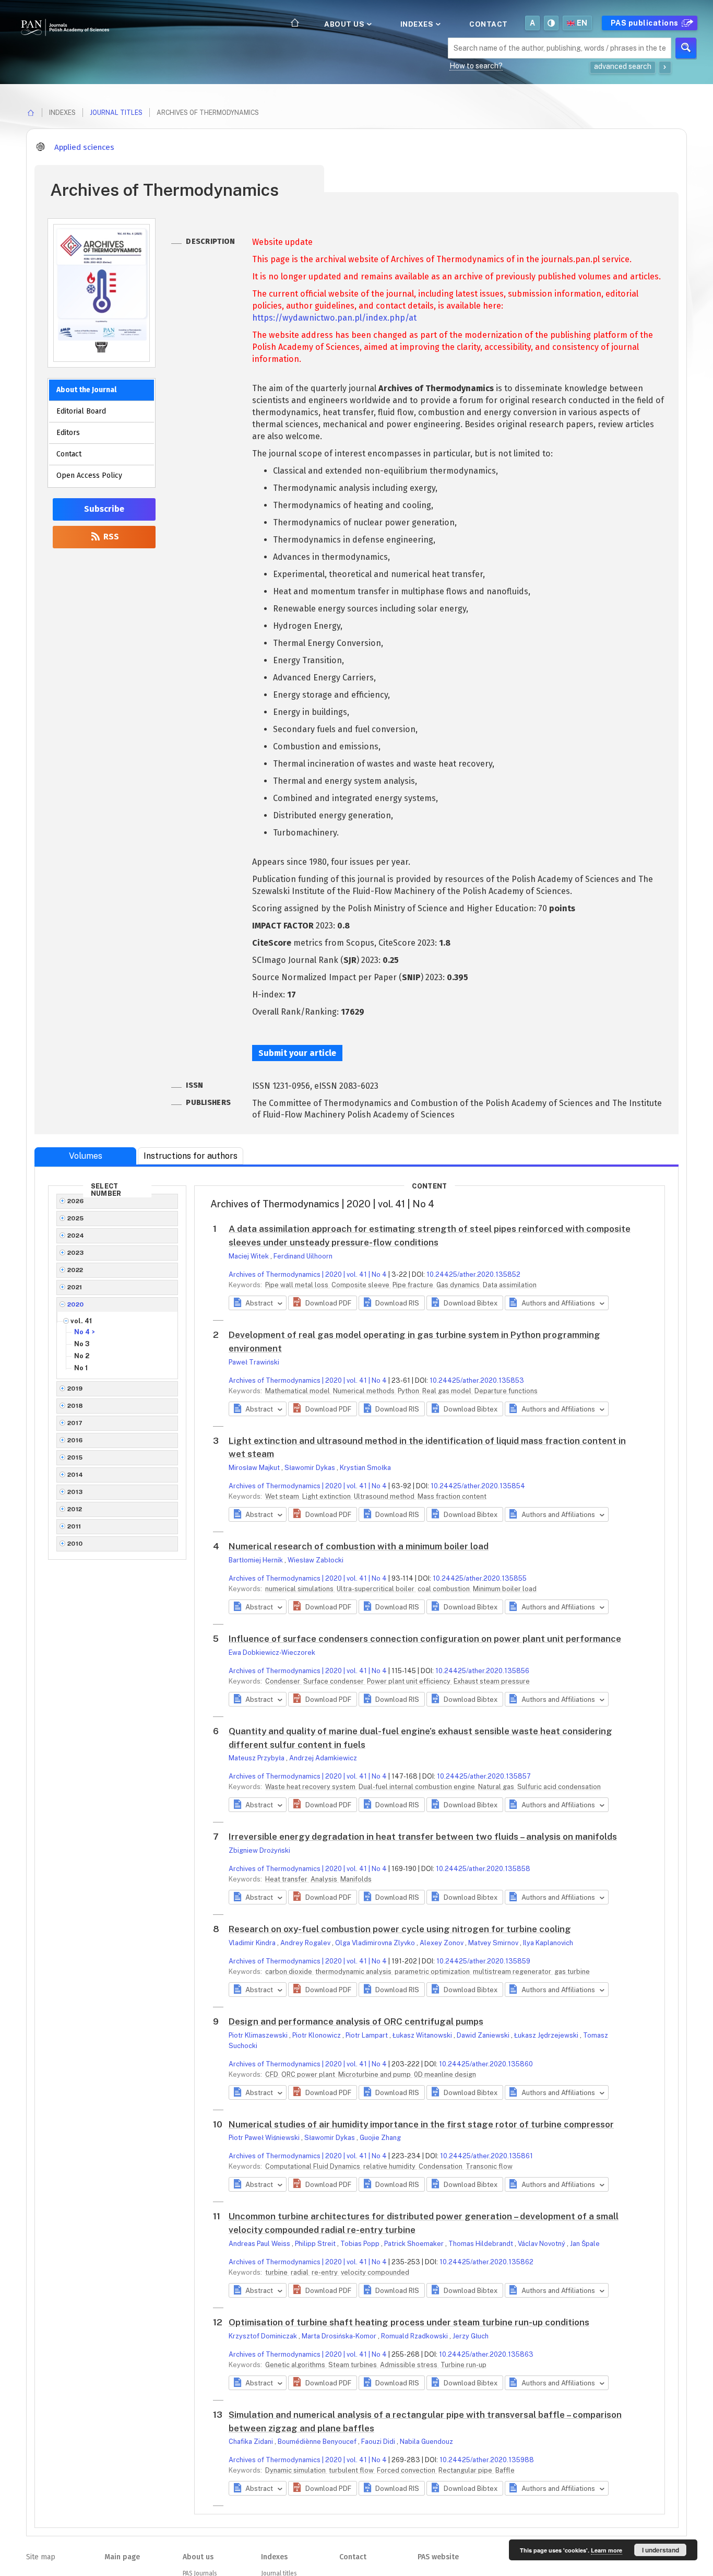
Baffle (505, 2470)
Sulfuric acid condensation (559, 1787)
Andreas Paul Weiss (260, 2244)
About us (345, 24)
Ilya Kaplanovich (548, 1943)
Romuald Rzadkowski (415, 2336)
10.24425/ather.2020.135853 (477, 1380)
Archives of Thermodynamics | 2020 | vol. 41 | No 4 (308, 1274)
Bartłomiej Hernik (257, 1560)
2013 (75, 1492)
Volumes (86, 1156)
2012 (75, 1509)
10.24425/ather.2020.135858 (483, 1869)
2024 (76, 1236)
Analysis (325, 1879)
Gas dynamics (459, 1285)
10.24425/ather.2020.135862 (486, 2262)
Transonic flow (489, 2166)
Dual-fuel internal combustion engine (418, 1787)
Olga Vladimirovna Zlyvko (376, 1943)
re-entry (325, 2272)
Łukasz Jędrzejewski (547, 2035)
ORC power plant (309, 2074)
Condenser (283, 1681)
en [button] (582, 23)
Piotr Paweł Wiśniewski (265, 2138)
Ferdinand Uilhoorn (303, 1256)
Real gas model (448, 1391)
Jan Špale (585, 2244)
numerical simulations (300, 1589)
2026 (76, 1201)
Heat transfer (287, 1879)
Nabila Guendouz (426, 2442)
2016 (75, 1440)
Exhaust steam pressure (492, 1681)
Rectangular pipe (466, 2470)
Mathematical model (298, 1391)
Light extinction (327, 1496)
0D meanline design (445, 2074)
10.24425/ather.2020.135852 (473, 1274)
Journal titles (116, 113)
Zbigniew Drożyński (259, 1850)
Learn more (607, 2550)
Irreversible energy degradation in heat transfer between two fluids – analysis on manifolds (423, 1837)
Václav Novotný (542, 2244)
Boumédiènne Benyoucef (318, 2442)
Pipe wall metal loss (298, 1285)
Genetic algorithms (296, 2365)
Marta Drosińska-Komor (340, 2336)
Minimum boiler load (505, 1589)
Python (409, 1391)
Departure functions (506, 1391)
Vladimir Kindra (253, 1943)
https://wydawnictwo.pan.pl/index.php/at (334, 318)
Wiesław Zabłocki (316, 1560)
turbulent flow (352, 2470)
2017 (75, 1423)
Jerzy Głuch (471, 2336)
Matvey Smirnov (494, 1943)
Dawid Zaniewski (484, 2035)
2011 (74, 1526)
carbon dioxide (289, 1972)
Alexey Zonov (442, 1943)
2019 (75, 1389)
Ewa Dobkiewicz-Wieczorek (272, 1652)
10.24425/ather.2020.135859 (483, 1961)
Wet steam (283, 1496)
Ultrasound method (385, 1496)
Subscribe (104, 509)
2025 (76, 1218)
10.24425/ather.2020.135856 (482, 1671)
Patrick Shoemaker (415, 2244)
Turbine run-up (464, 2365)
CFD (272, 2074)
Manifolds (356, 1879)
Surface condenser (334, 1681)
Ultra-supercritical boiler (376, 1589)
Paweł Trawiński (254, 1362)
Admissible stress (409, 2365)
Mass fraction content (452, 1496)
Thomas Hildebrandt (482, 2244)
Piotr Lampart (367, 2035)
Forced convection (407, 2470)
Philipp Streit (316, 2244)
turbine (277, 2272)
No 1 (81, 1368)
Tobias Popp (361, 2244)
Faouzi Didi (379, 2442)
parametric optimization (433, 1972)
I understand (661, 2550)
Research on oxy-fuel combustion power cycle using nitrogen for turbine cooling (400, 1929)
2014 (75, 1475)
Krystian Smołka (365, 1468)
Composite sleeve (361, 1285)
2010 (75, 1544)
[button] (322, 1303)
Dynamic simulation (296, 2470)
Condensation (441, 2166)
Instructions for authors (191, 1156)
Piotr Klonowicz (317, 2035)
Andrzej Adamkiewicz (323, 1758)
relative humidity (390, 2166)
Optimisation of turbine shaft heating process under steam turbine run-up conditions (409, 2322)
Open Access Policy (89, 475)
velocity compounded (375, 2272)
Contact (489, 24)
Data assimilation (510, 1285)
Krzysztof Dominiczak (264, 2336)
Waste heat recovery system (311, 1787)
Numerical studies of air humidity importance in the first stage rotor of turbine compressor (421, 2124)
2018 (75, 1406)
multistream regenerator (513, 1972)
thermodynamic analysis (354, 1972)
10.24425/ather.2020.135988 (487, 2460)
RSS (110, 537)
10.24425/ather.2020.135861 (486, 2156)
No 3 (82, 1344)
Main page (122, 2557)
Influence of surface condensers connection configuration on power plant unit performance (425, 1639)
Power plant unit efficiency (409, 1681)
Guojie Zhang (380, 2138)
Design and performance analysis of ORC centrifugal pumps (356, 2021)
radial (300, 2272)
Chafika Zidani (252, 2442)
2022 (75, 1270)
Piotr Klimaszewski (259, 2035)
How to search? (476, 66)
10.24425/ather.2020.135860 (486, 2064)
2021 (75, 1287)
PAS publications (646, 23)
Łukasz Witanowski (423, 2035)
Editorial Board (81, 411)
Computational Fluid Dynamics (313, 2166)
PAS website (438, 2557)
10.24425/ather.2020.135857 (484, 1776)
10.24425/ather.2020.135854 (478, 1486)
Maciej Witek (249, 1256)
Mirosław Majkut (255, 1468)
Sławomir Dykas (311, 1468)
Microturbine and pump (375, 2074)
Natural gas (497, 1787)
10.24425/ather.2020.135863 (486, 2354)
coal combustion (444, 1589)
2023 (76, 1253)
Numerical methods (365, 1391)
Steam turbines (353, 2365)
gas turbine (572, 1972)
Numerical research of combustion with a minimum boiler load (359, 1546)
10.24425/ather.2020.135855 (480, 1578)
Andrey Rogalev (306, 1943)
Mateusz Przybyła (257, 1758)
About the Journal (86, 390)
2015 (75, 1457)
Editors (68, 433)
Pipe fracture (414, 1285)
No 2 (82, 1356)
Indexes (418, 24)
